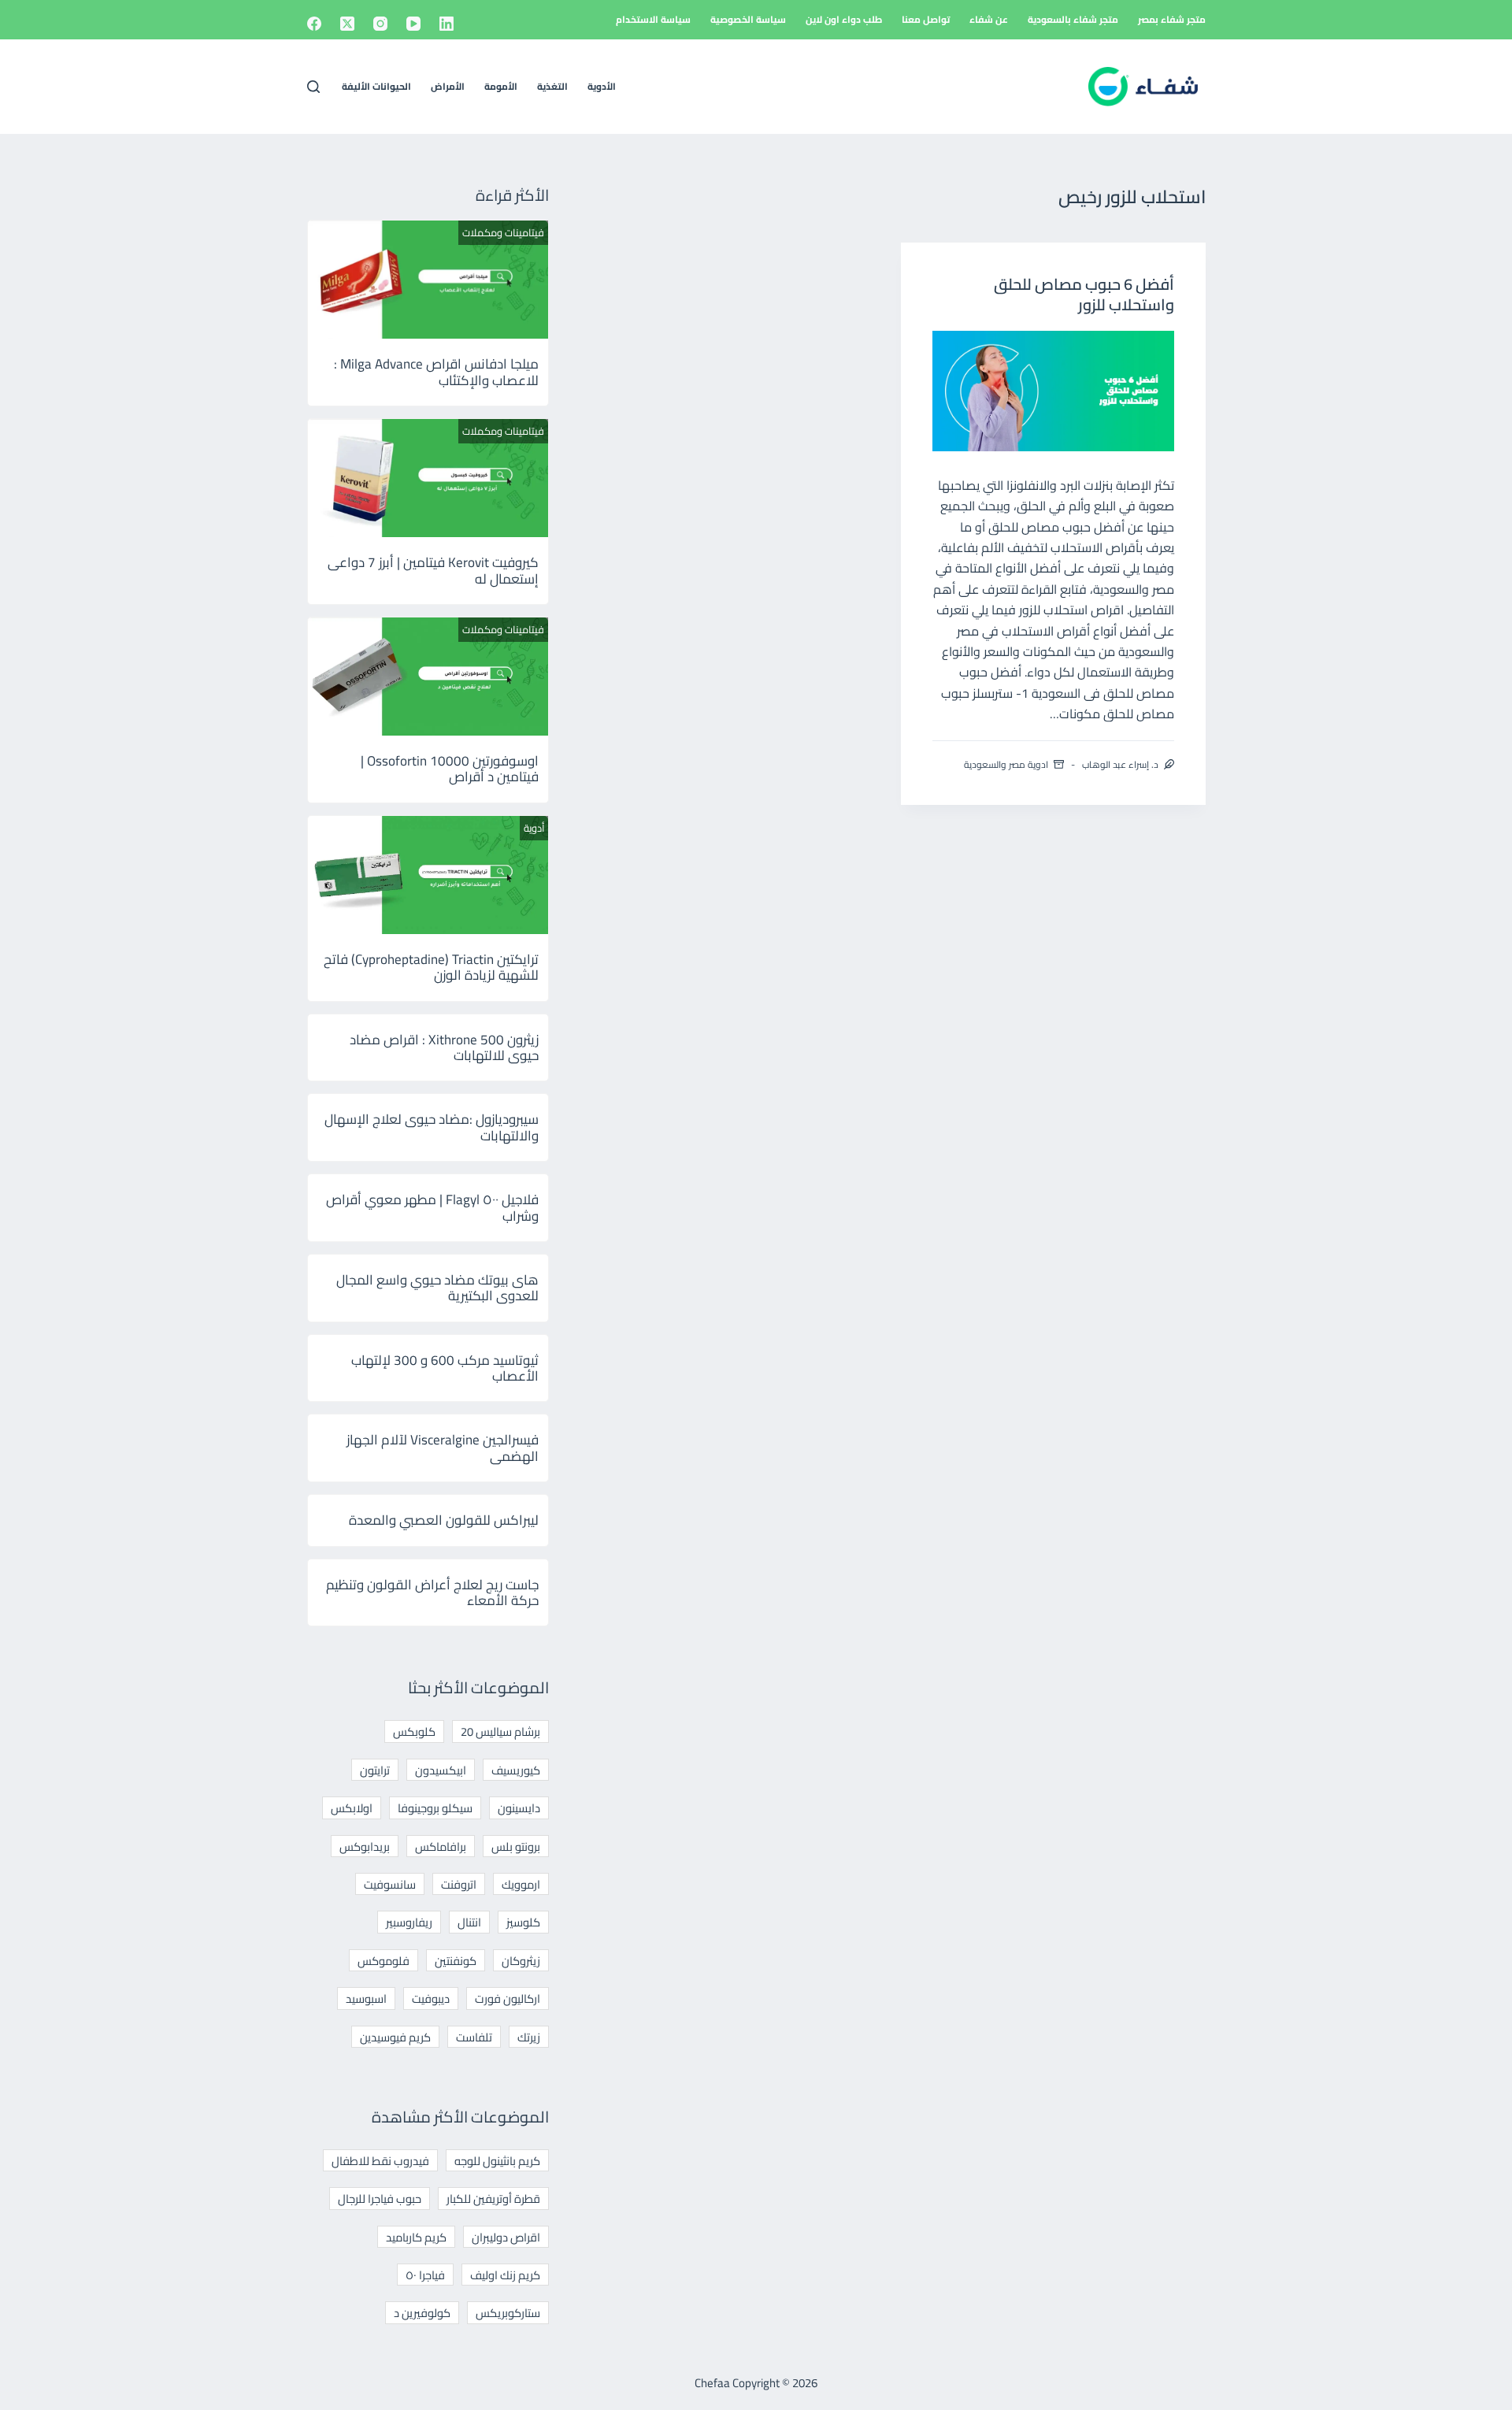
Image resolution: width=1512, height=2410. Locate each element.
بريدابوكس (365, 1846)
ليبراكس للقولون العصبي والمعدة (444, 1520)
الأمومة (501, 86)
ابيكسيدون (441, 1770)
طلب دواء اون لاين (844, 19)
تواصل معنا (926, 19)
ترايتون (375, 1770)
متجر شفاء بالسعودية (1073, 19)
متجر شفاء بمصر (1172, 19)
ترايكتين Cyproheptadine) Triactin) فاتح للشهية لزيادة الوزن (431, 967)
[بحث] (313, 87)
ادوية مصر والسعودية (1006, 764)
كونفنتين (456, 1961)
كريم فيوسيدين (395, 2037)
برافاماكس (441, 1846)
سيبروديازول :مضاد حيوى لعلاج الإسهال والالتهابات (432, 1127)
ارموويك (521, 1884)
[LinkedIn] (447, 24)
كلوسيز (523, 1922)
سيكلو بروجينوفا (435, 1808)
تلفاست (474, 2037)
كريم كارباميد (416, 2237)
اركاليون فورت (508, 1998)
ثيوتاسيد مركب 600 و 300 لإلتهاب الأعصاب (445, 1368)
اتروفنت (459, 1884)
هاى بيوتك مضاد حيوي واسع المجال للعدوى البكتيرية (437, 1288)
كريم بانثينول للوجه (497, 2161)
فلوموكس (384, 1961)
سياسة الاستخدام (653, 19)
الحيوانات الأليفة (376, 86)
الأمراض (448, 86)
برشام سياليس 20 (500, 1731)
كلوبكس (414, 1731)
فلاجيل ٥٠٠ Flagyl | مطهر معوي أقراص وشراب (432, 1207)
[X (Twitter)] (347, 24)
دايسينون (519, 1808)
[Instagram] (380, 24)
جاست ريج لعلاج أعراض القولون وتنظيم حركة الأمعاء (432, 1592)
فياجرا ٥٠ (425, 2275)
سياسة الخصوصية (748, 19)
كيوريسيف (516, 1770)
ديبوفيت (431, 1998)
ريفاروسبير (409, 1922)
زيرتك (529, 2037)
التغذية (552, 86)
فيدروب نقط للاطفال (380, 2161)
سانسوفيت (390, 1884)
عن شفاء (989, 19)
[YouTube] (413, 24)
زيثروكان (521, 1961)
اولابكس (352, 1808)
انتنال (469, 1922)
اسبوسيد (366, 1998)
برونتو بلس (516, 1846)
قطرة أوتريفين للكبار (493, 2199)
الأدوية (602, 86)
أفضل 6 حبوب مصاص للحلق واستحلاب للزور (1084, 294)
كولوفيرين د (422, 2313)
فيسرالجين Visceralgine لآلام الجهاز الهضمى (443, 1448)
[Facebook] (314, 24)
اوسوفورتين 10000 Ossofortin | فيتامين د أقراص (450, 769)
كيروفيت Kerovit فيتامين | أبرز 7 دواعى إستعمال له (433, 570)
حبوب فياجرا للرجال (380, 2199)
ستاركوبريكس (508, 2313)
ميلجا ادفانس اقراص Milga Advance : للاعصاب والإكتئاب (436, 372)
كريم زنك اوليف (505, 2275)
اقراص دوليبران (506, 2237)
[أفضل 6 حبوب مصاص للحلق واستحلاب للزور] (1053, 391)
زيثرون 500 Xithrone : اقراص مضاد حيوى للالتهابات (444, 1047)
